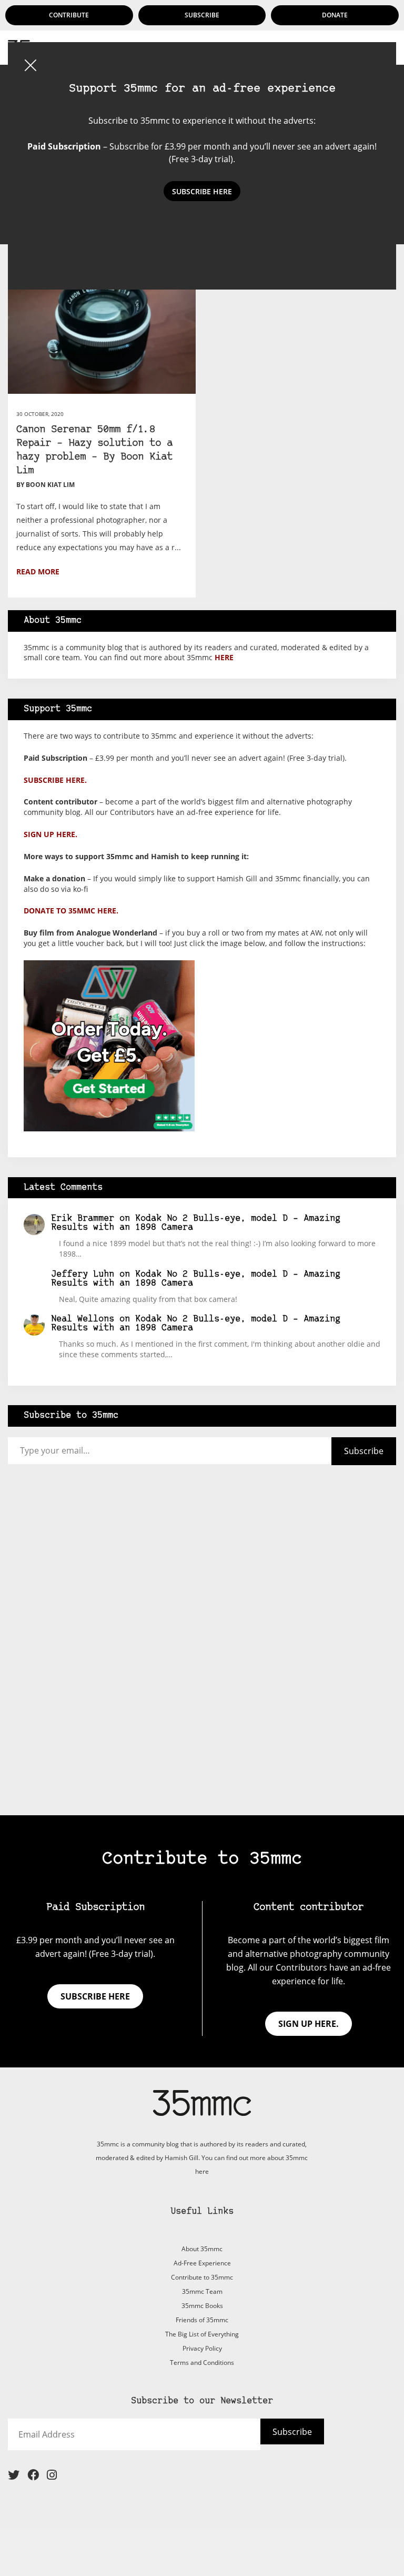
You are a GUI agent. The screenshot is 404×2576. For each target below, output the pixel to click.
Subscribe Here (202, 191)
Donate (335, 15)
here (224, 657)
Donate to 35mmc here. (71, 911)
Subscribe (202, 15)
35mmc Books (202, 2306)
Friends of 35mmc (202, 2320)
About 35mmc (202, 2249)
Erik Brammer (83, 1219)
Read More (38, 571)
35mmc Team (202, 2291)
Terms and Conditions (202, 2363)
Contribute (69, 15)
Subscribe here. (55, 780)
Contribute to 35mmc (202, 2277)
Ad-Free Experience (202, 2263)
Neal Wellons (83, 1319)
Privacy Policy (202, 2348)
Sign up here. (50, 834)
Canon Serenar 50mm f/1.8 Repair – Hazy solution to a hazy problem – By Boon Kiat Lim (94, 450)
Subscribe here (95, 1996)
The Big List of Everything (202, 2334)
